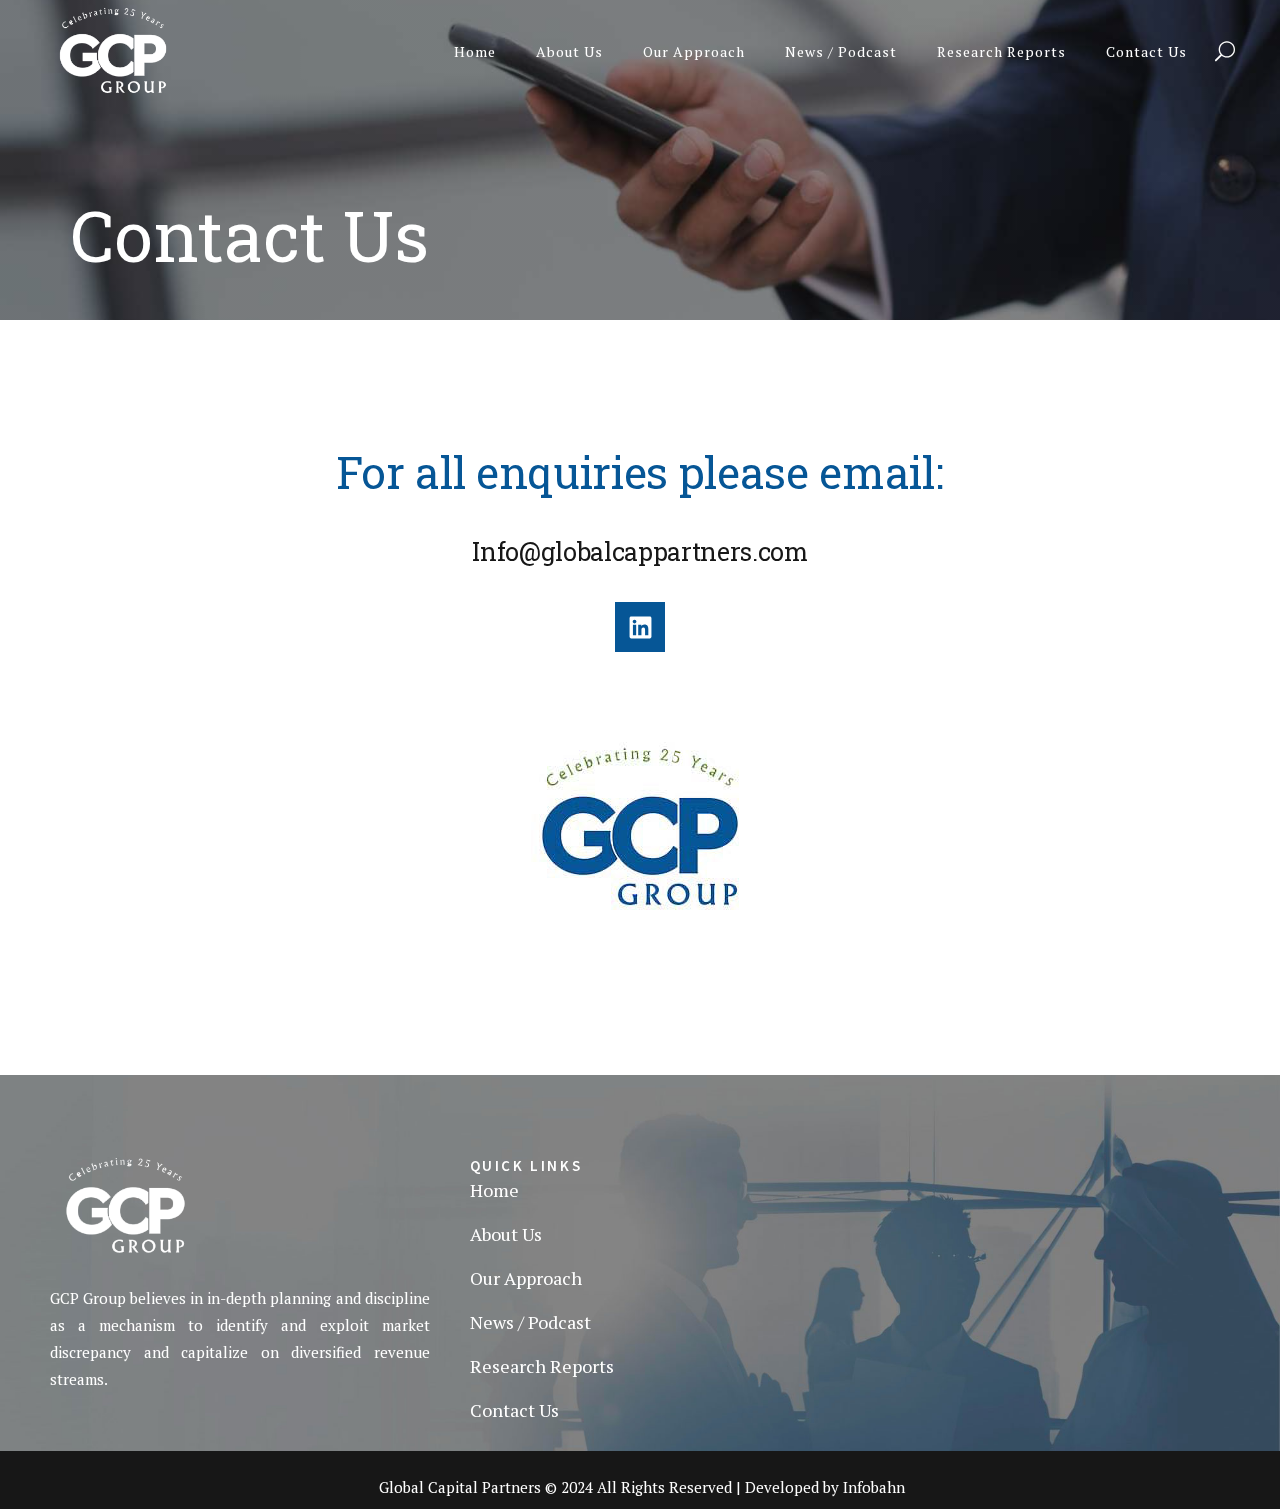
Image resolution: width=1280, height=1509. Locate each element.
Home (494, 1190)
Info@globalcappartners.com (640, 551)
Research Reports (542, 1366)
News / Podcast (530, 1322)
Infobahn (874, 1487)
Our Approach (526, 1278)
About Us (506, 1234)
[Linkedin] (640, 627)
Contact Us (514, 1410)
